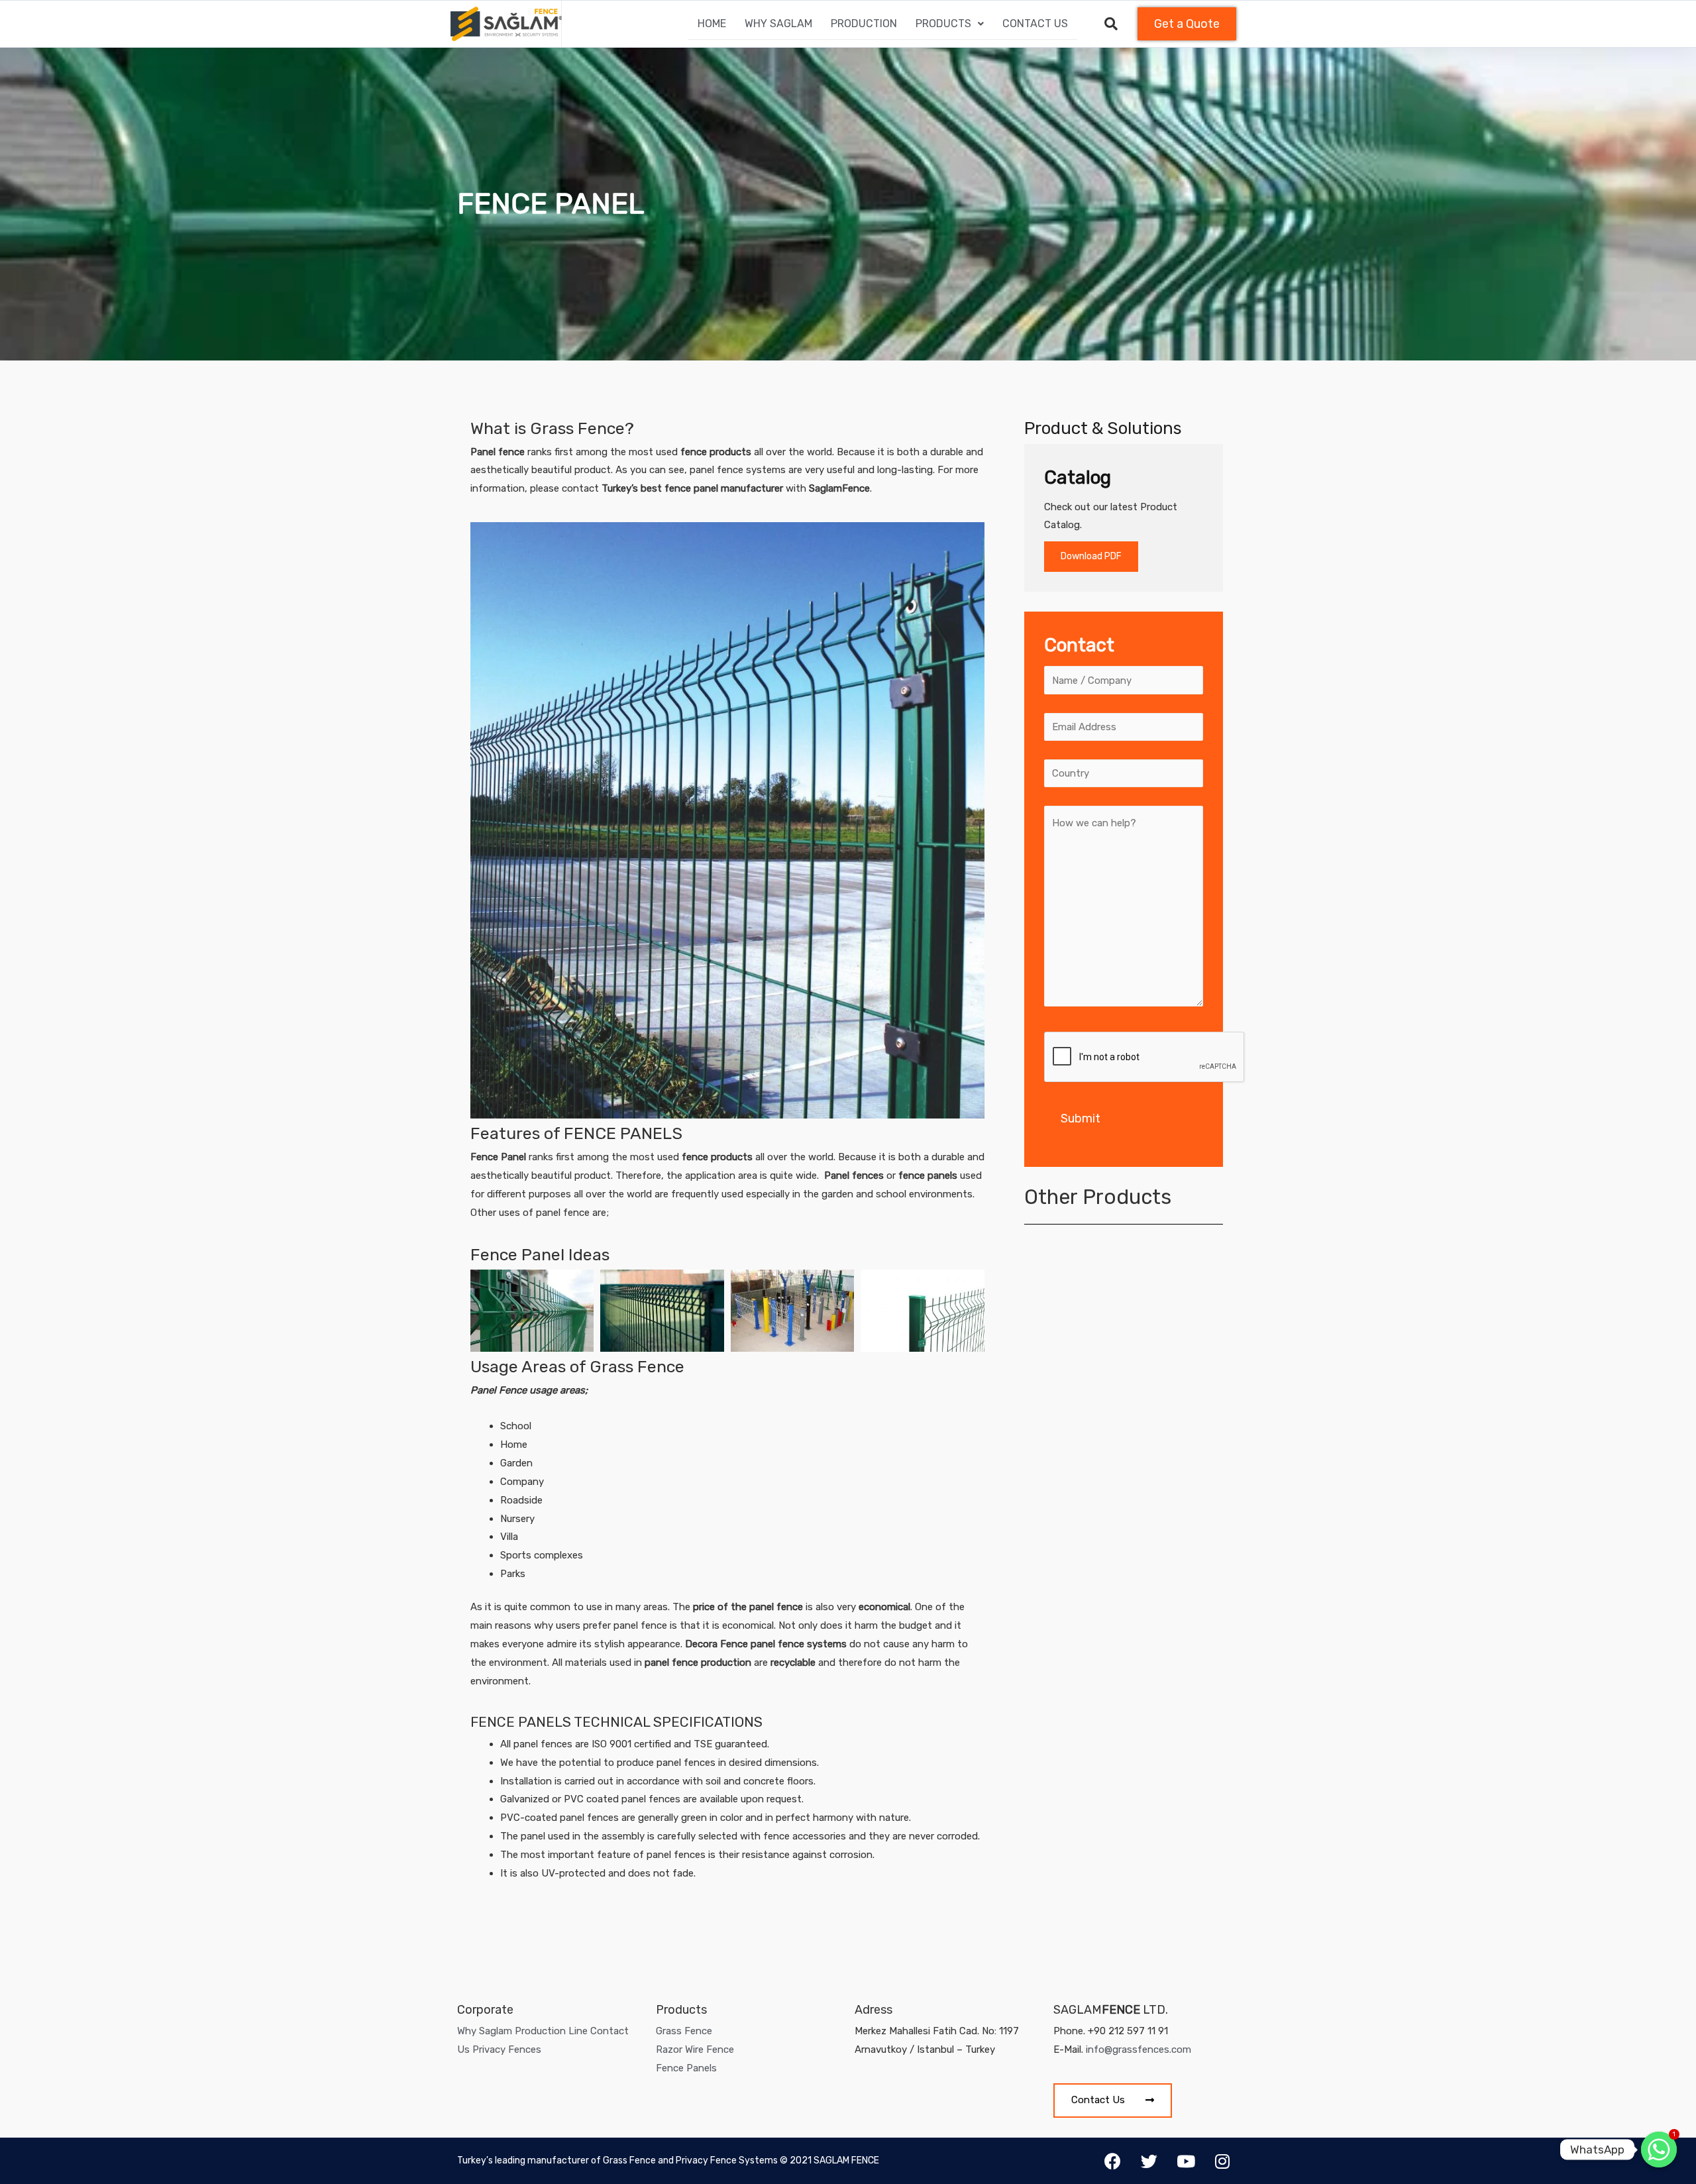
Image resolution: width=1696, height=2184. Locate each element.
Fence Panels (686, 2068)
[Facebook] (1113, 2161)
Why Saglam (778, 24)
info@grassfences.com (1139, 2049)
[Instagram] (1222, 2161)
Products (943, 24)
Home (712, 24)
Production (864, 24)
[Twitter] (1149, 2161)
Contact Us (1035, 24)
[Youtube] (1186, 2161)
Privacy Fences (507, 2049)
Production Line (551, 2031)
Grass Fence (684, 2031)
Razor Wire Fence (695, 2049)
